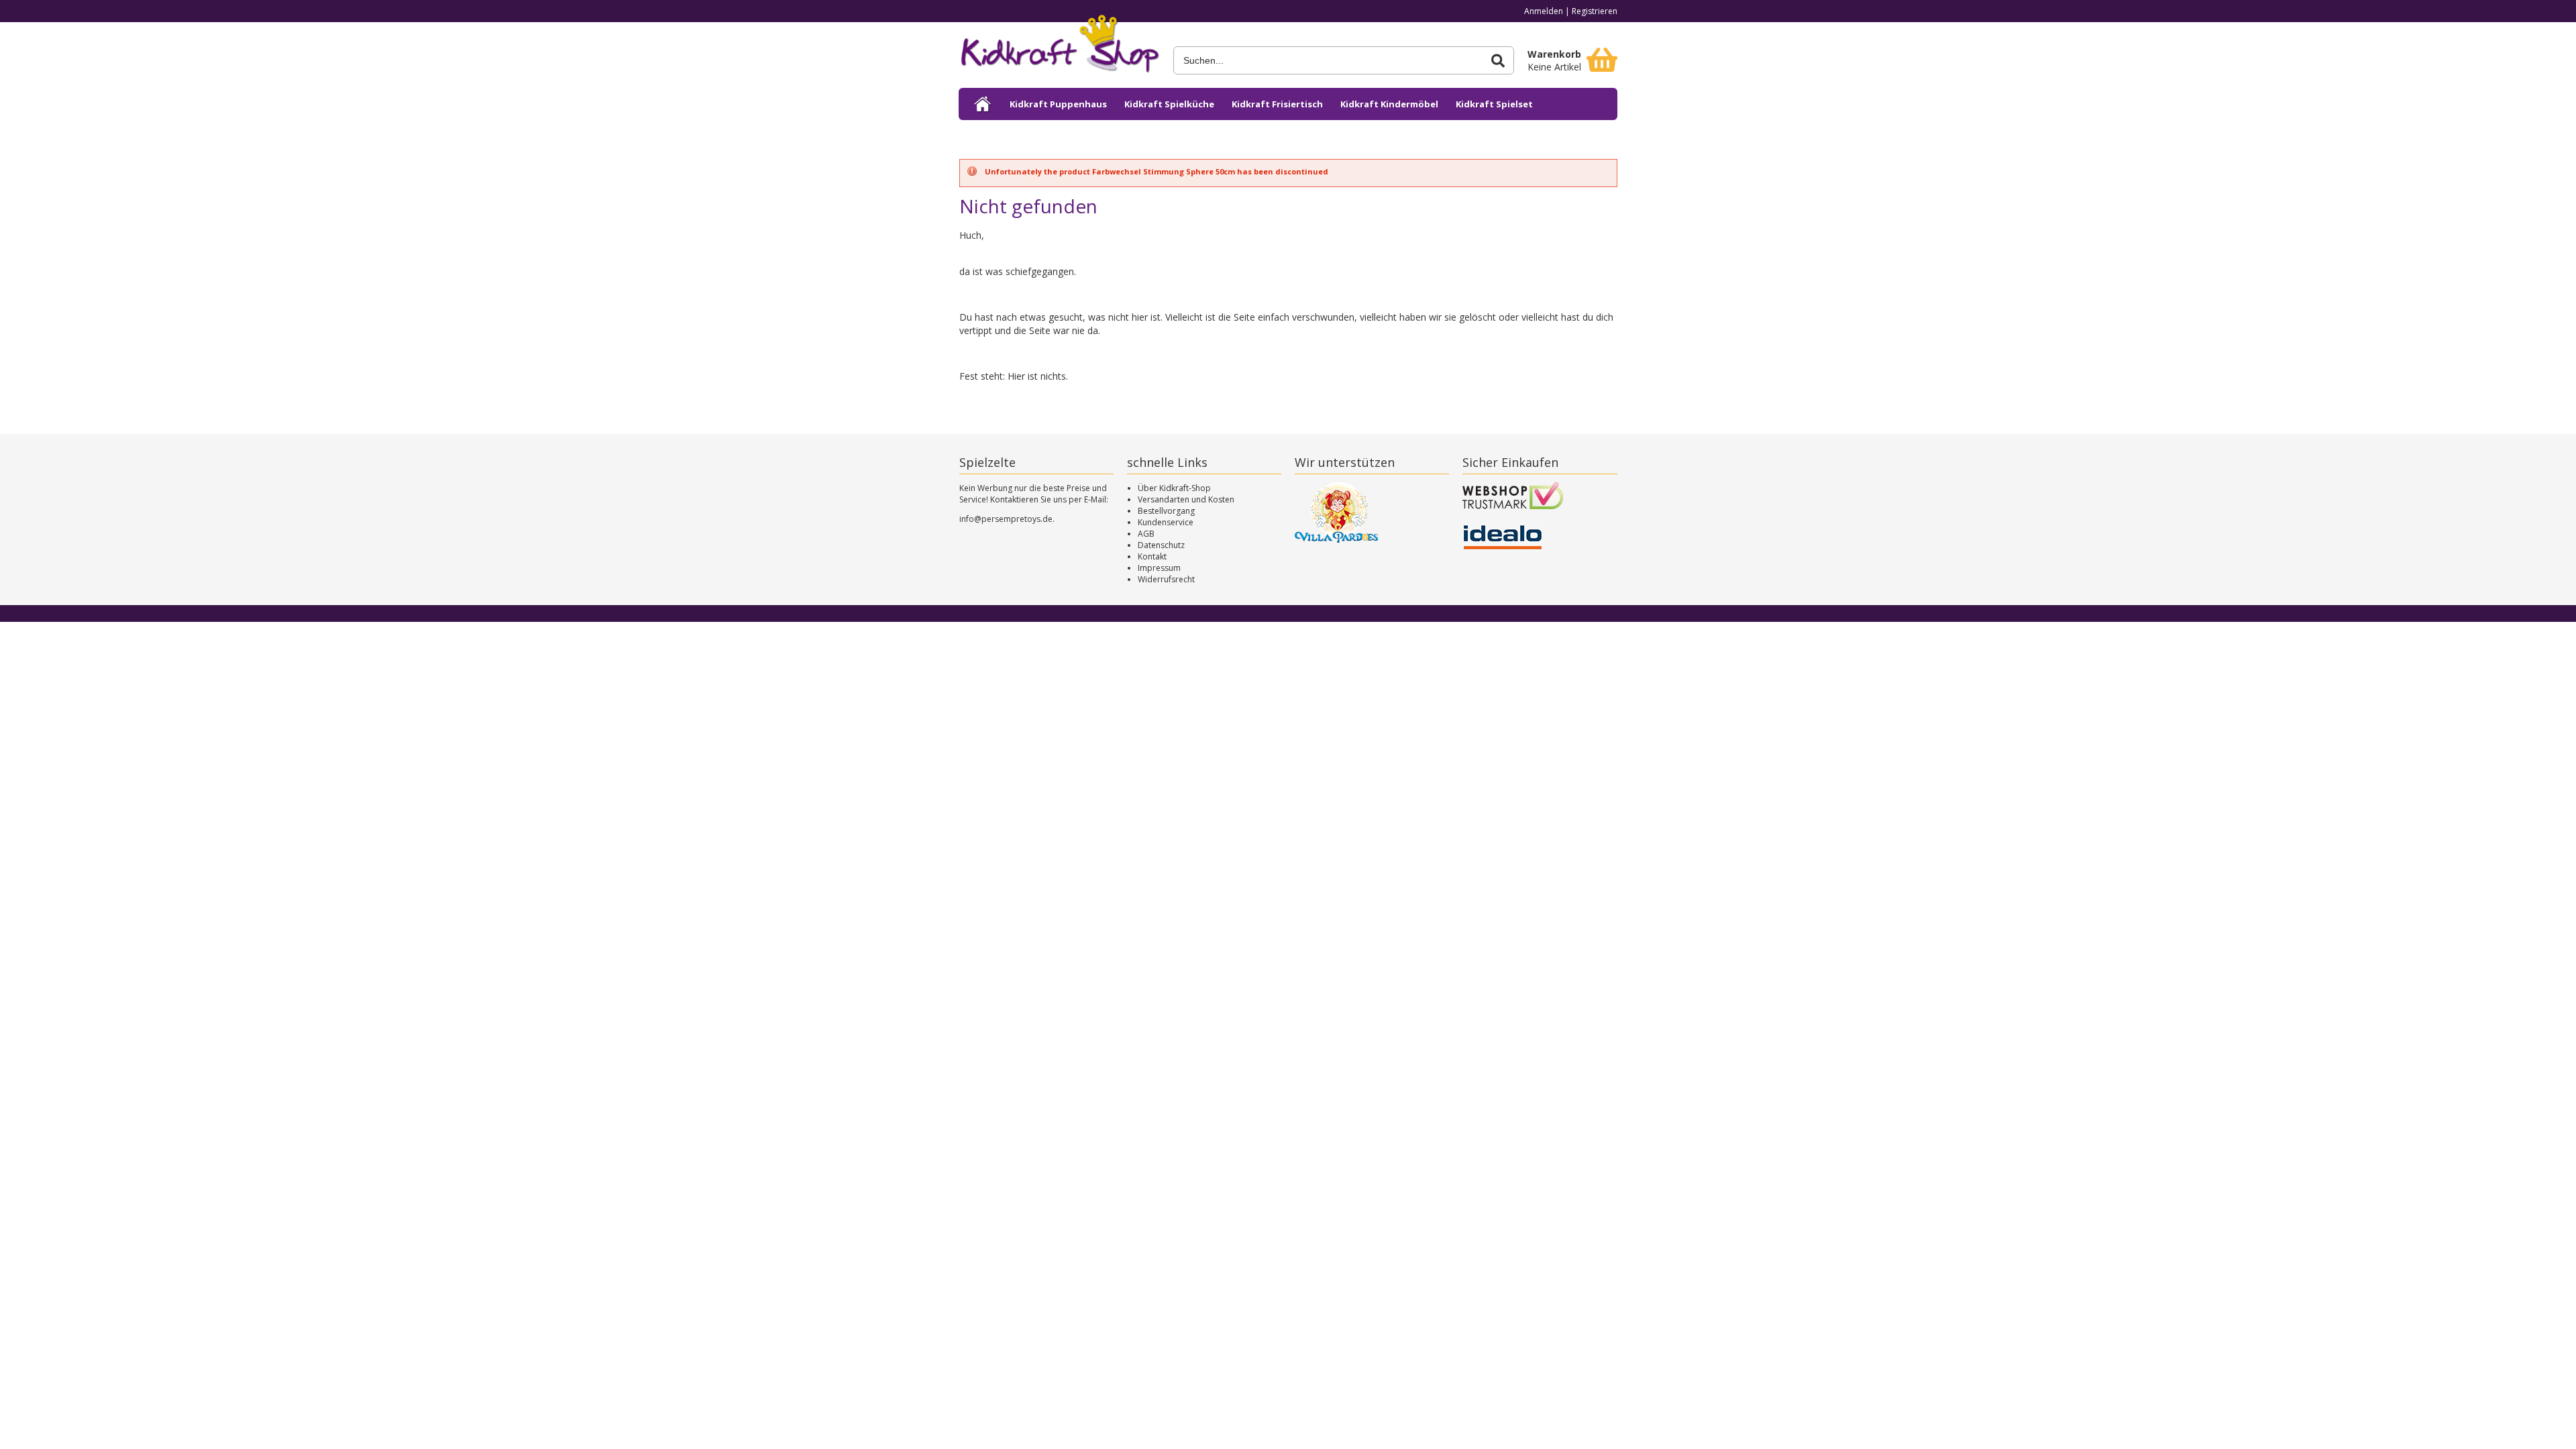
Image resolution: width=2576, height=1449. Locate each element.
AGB (1146, 534)
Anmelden (1544, 11)
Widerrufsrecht (1166, 579)
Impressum (1159, 568)
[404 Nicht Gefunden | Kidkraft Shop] (1059, 48)
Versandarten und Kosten (1186, 499)
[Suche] (1498, 61)
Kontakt (1152, 556)
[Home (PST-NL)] (983, 104)
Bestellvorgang (1166, 511)
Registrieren (1595, 11)
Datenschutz (1161, 545)
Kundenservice (1166, 522)
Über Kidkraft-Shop (1174, 488)
